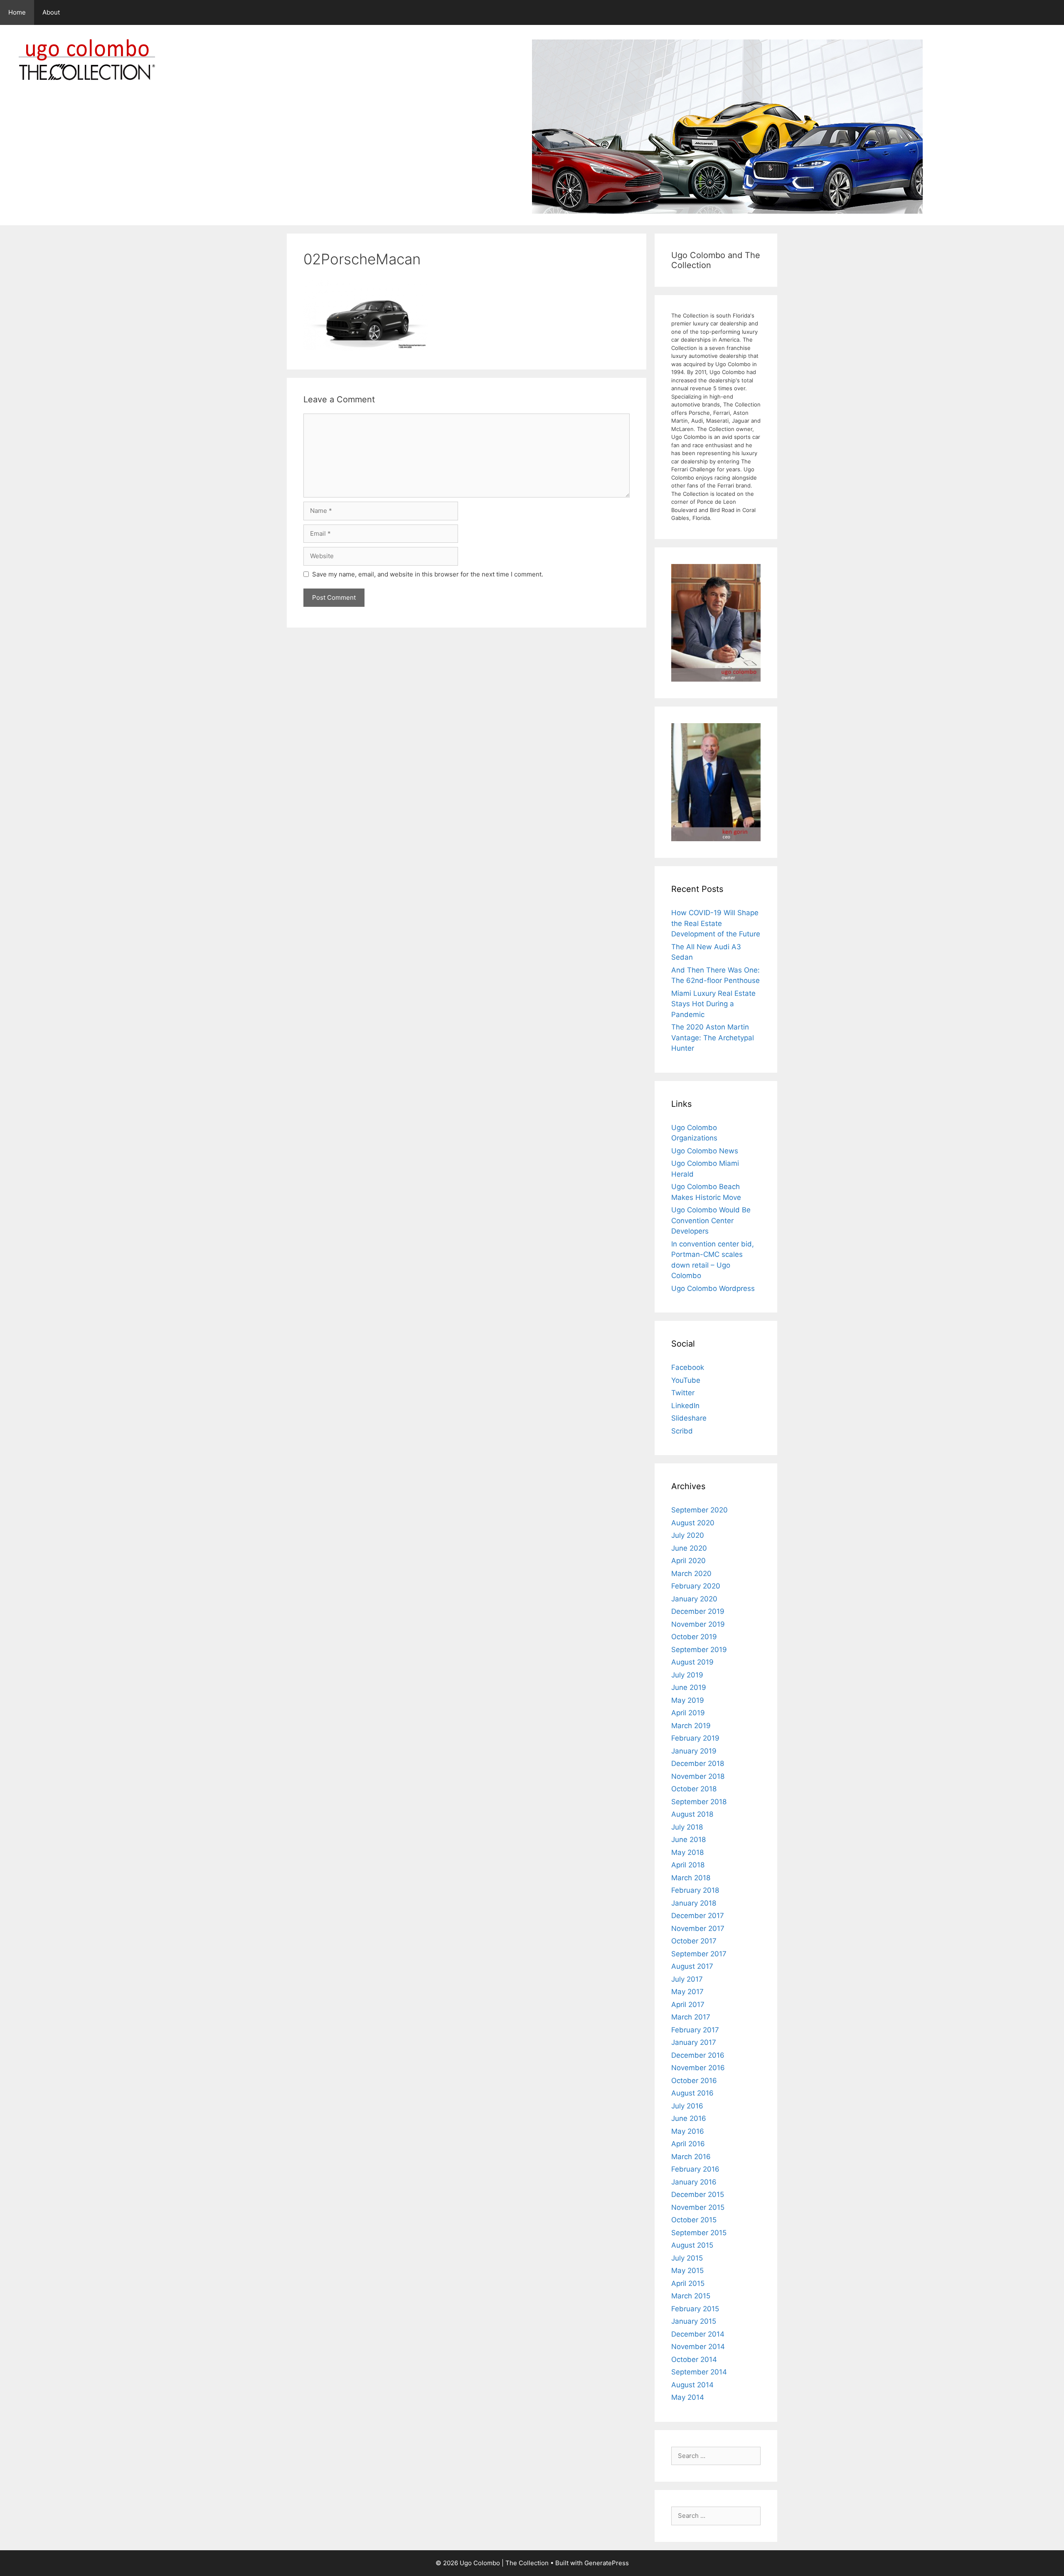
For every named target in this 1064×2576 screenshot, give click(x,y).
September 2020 (699, 1510)
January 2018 (694, 1903)
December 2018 (698, 1763)
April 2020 (688, 1561)
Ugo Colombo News (705, 1151)
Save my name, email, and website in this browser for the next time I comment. (428, 574)
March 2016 (691, 2157)
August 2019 (692, 1662)
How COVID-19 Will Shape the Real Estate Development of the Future (716, 923)
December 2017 (698, 1916)
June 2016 (689, 2118)
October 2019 (694, 1637)
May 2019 (688, 1700)
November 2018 (698, 1776)
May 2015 (687, 2271)
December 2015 (698, 2194)
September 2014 (699, 2372)
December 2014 (698, 2334)
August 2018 (692, 1814)
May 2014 (688, 2397)
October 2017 (694, 1941)
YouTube (686, 1380)
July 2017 (687, 1979)
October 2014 (694, 2359)
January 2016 (694, 2182)
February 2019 (695, 1738)
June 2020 (689, 1548)
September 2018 (699, 1802)
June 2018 (688, 1840)
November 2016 (698, 2068)
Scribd (682, 1431)
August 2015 (692, 2245)
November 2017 (698, 1928)
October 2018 (694, 1789)
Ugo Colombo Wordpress (713, 1288)
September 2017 (699, 1954)
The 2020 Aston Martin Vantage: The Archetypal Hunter (713, 1038)
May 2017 (687, 1992)
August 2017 (692, 1966)
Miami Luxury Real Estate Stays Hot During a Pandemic (713, 1004)
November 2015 (698, 2207)
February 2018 (695, 1890)
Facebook (688, 1367)
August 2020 (693, 1523)
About (51, 12)
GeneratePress (607, 2563)
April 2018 (688, 1865)
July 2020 (688, 1535)
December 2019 (698, 1611)
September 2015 (699, 2233)
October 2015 (694, 2220)
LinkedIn (685, 1406)
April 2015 (688, 2283)
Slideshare (689, 1418)
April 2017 (688, 2005)
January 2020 (694, 1599)
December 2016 (698, 2055)
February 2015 (695, 2309)
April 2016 (688, 2144)
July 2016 (687, 2106)
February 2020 (696, 1586)
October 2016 (694, 2081)
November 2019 (698, 1624)
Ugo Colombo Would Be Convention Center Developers (711, 1220)
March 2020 (691, 1574)
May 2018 (687, 1852)
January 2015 (694, 2321)
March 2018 (691, 1878)
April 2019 (688, 1713)
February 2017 (695, 2030)
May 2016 (688, 2131)
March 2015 (691, 2296)
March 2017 (691, 2017)
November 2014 (698, 2347)
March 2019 (691, 1726)
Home (17, 12)
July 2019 (687, 1675)
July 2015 (687, 2258)
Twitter (683, 1393)
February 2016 (695, 2169)
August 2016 (692, 2093)
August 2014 (692, 2385)
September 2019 (699, 1650)
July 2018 (687, 1827)
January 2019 (694, 1751)
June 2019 (689, 1687)
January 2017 (694, 2042)
